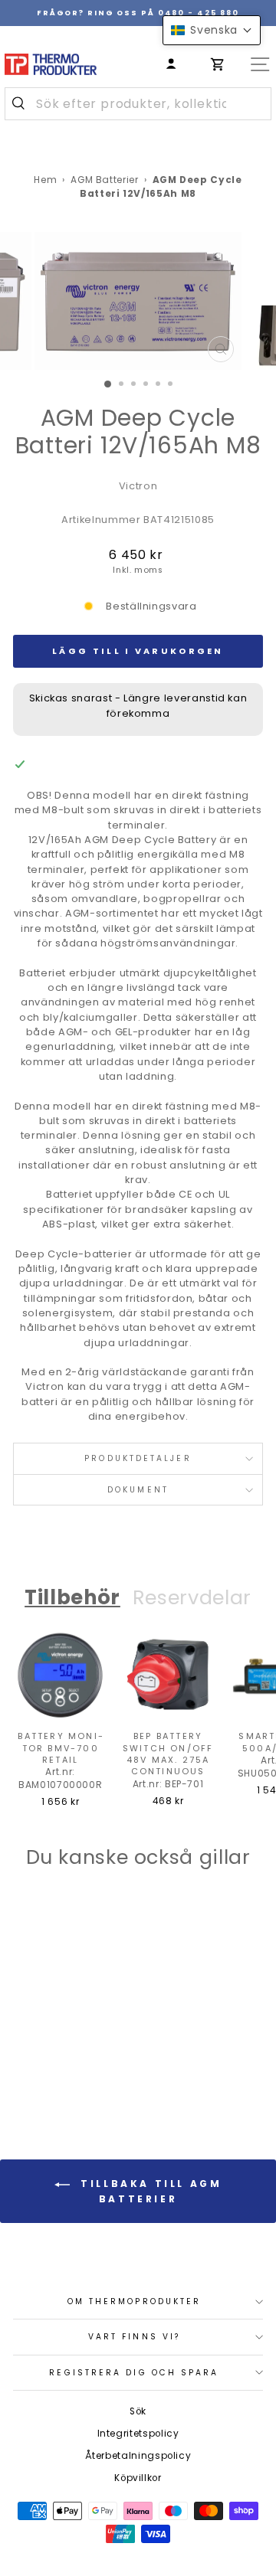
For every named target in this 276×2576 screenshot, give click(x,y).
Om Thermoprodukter (135, 2301)
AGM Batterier (104, 180)
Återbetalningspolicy (138, 2456)
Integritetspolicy (138, 2434)
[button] (212, 30)
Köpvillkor (138, 2478)
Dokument (138, 1490)
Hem (45, 180)
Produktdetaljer (138, 1458)
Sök (138, 2411)
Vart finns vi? (134, 2337)
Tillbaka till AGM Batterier (149, 2191)
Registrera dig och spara (134, 2373)
